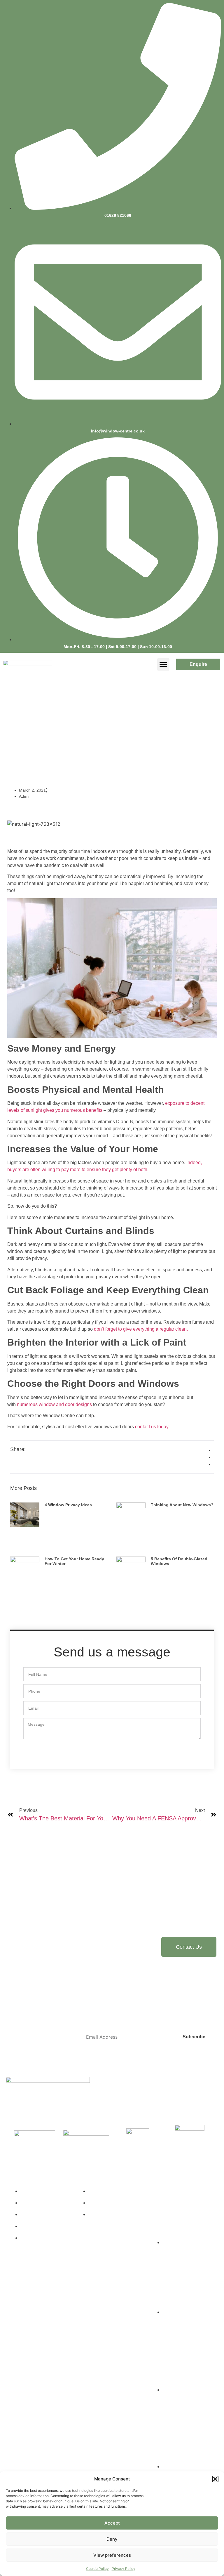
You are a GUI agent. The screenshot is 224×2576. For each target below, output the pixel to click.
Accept (112, 2523)
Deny (112, 2539)
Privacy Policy (124, 2569)
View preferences (112, 2555)
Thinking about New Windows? (182, 1505)
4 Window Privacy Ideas (68, 1505)
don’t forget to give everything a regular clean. (141, 1329)
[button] (215, 2479)
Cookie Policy (97, 2569)
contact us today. (152, 1427)
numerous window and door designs (54, 1404)
